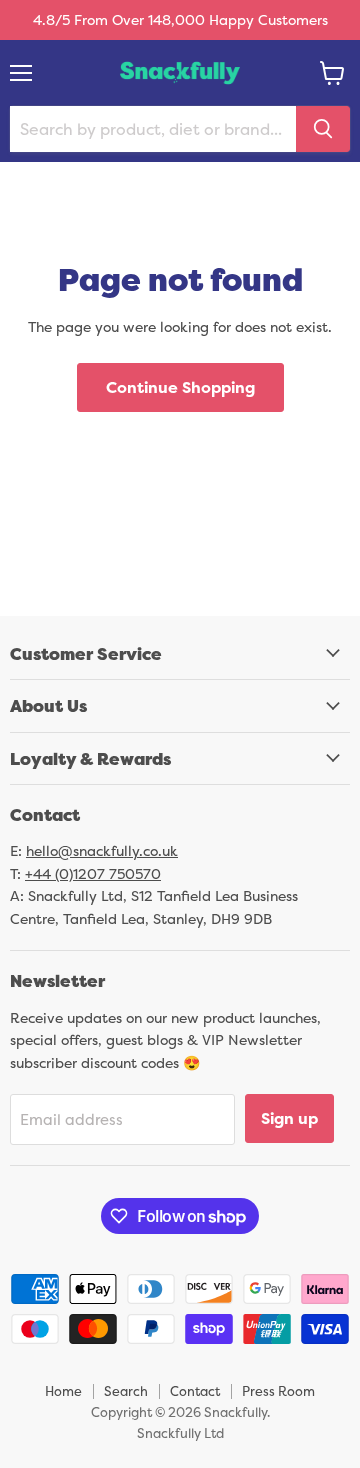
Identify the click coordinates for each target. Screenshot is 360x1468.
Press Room (278, 1391)
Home (63, 1391)
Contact (195, 1391)
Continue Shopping (180, 387)
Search (126, 1391)
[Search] (323, 129)
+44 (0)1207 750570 (93, 873)
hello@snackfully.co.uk (102, 850)
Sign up (289, 1118)
